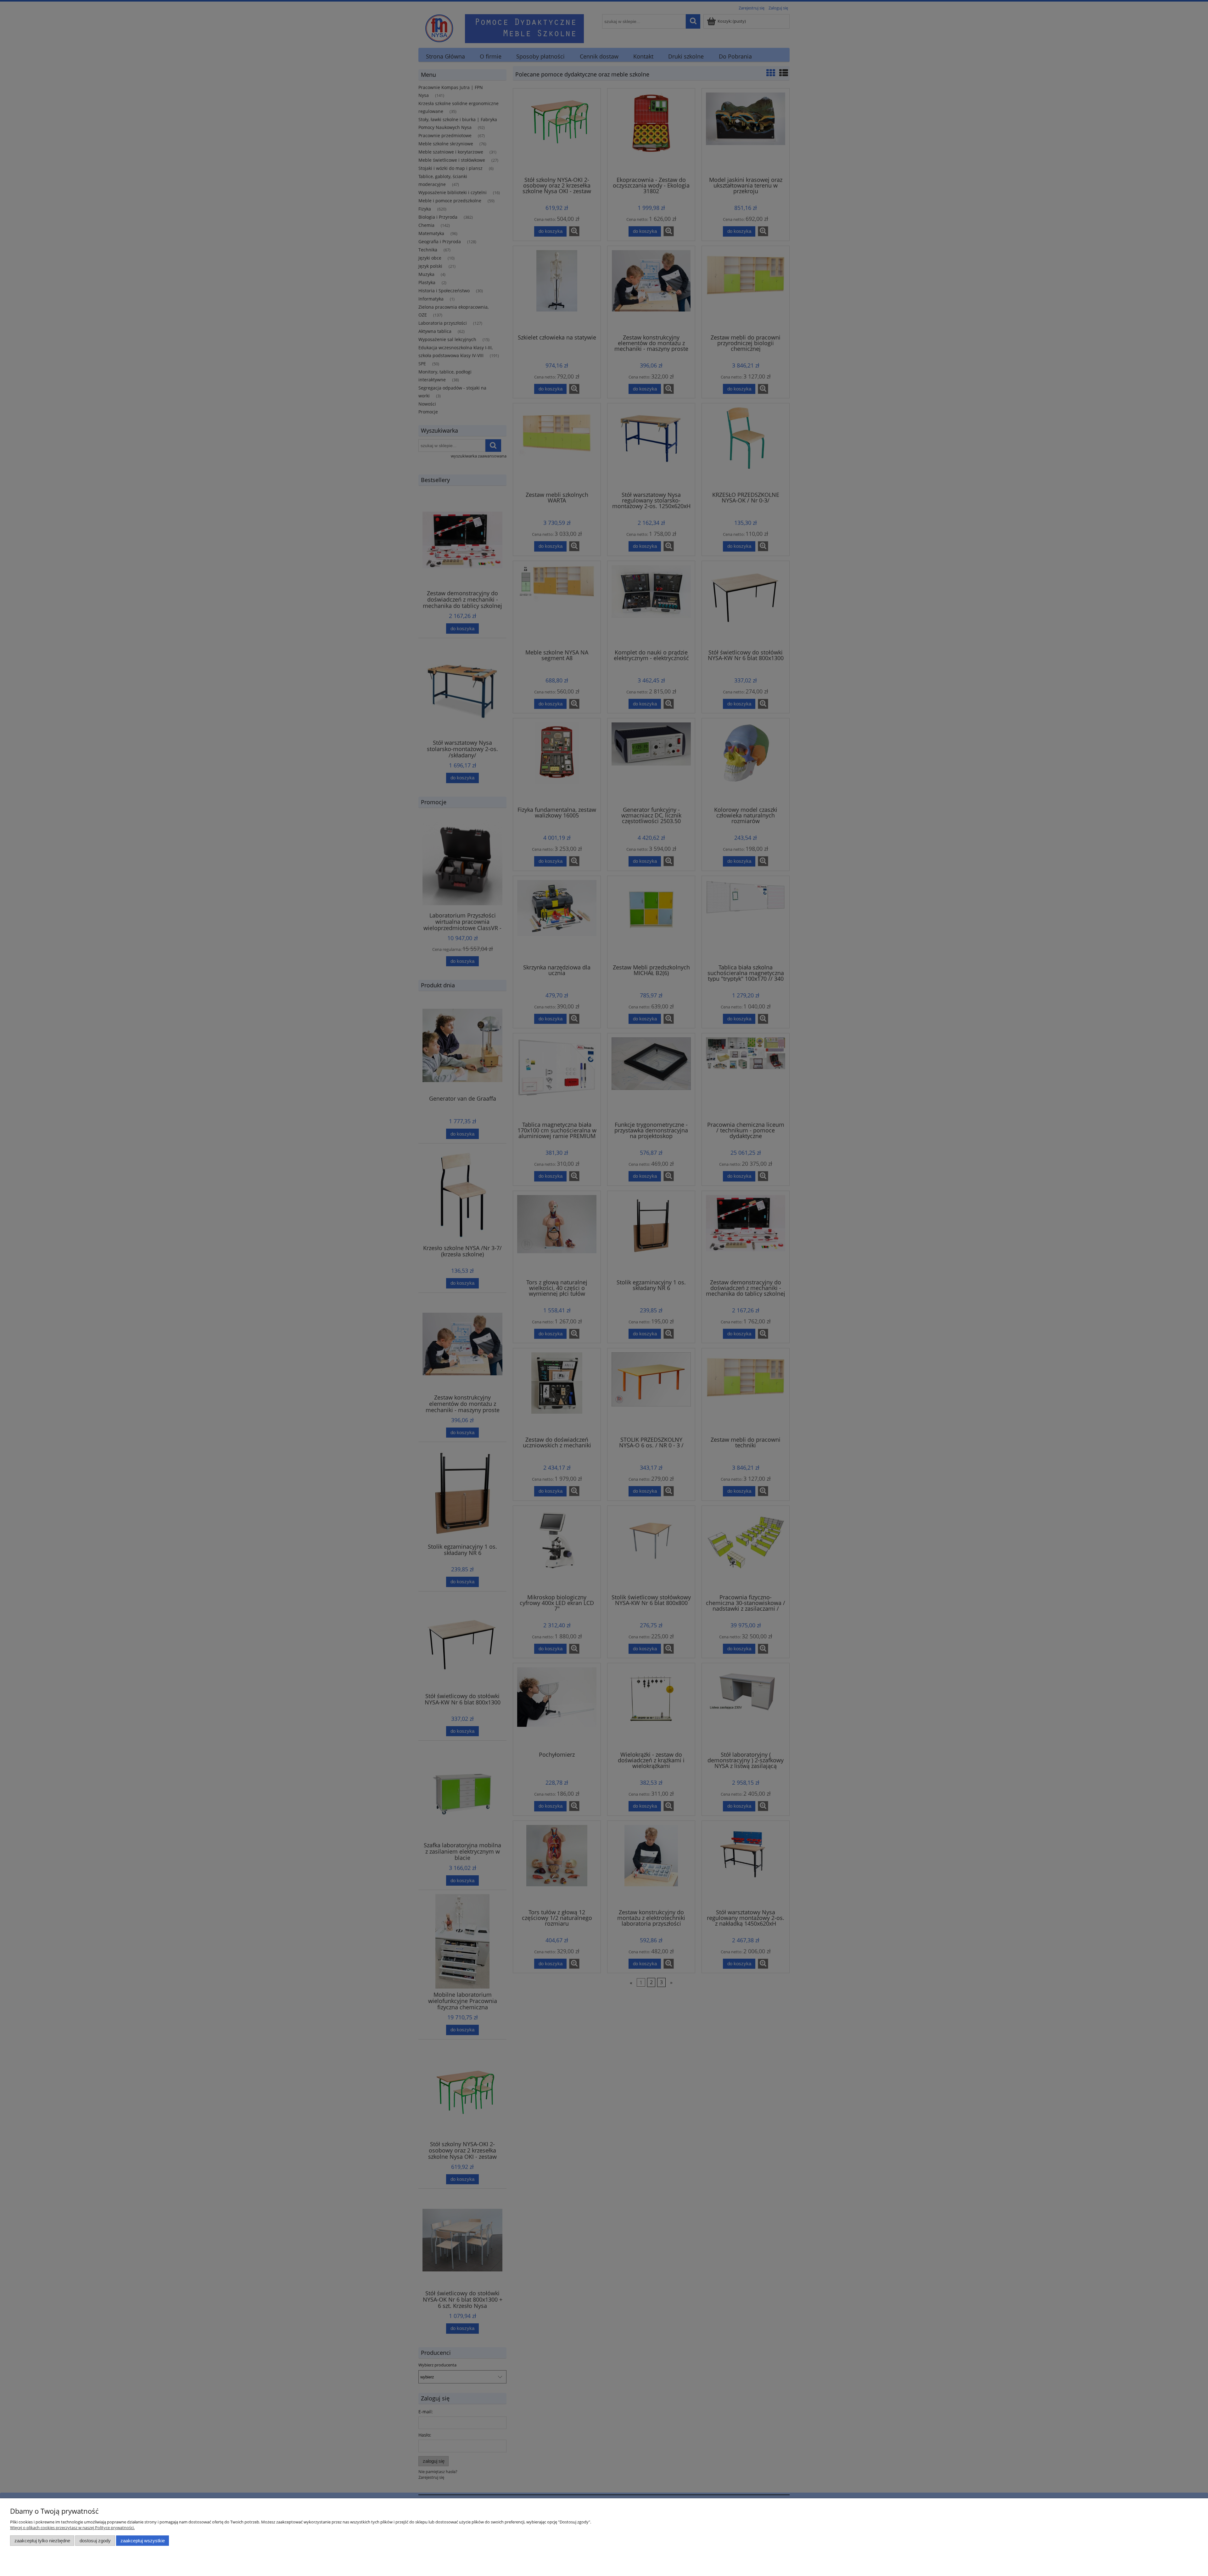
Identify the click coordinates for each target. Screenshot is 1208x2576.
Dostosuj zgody (95, 2541)
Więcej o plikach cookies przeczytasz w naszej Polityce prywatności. (72, 2528)
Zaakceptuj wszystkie (143, 2541)
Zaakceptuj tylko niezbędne (42, 2541)
